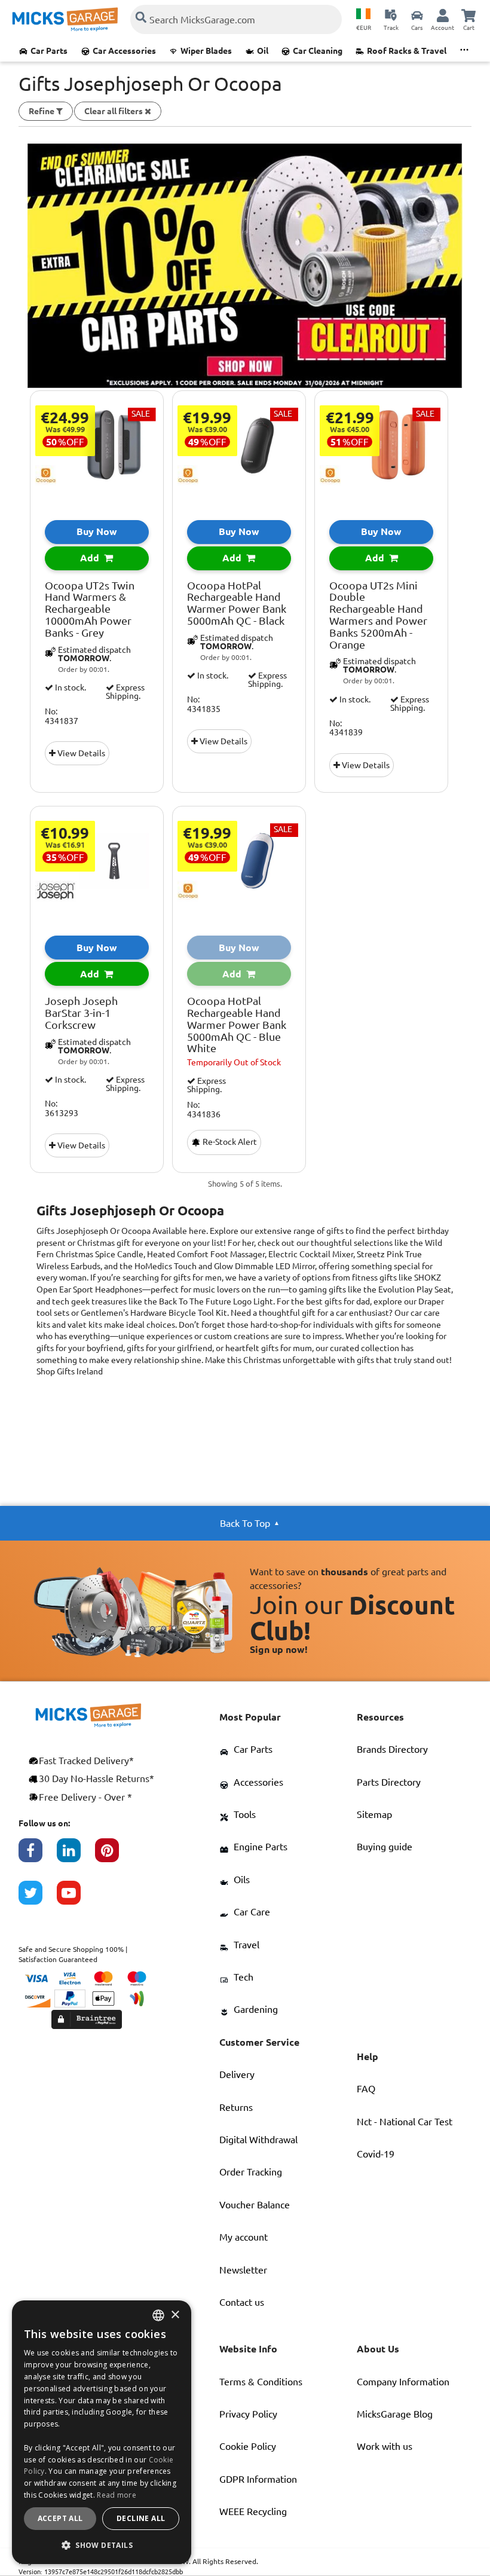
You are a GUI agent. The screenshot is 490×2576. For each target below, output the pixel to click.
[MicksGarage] (65, 19)
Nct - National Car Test (405, 2122)
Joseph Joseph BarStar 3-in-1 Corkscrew (81, 1013)
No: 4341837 (62, 716)
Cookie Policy (248, 2446)
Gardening (256, 2009)
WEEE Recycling (253, 2511)
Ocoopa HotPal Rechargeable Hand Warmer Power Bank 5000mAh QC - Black (237, 603)
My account (244, 2237)
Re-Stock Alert (229, 1142)
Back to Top (245, 1523)
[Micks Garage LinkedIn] (76, 1856)
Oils (242, 1880)
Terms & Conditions (261, 2382)
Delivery (237, 2074)
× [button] (175, 2315)
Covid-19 (376, 2154)
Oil (263, 51)
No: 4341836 (204, 1110)
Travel (246, 1945)
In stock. (70, 687)
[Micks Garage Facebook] (38, 1856)
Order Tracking (251, 2172)
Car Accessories (124, 51)
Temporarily (234, 1062)
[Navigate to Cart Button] (468, 15)
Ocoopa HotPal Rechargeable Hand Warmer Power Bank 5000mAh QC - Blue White (237, 1025)
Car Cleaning (318, 51)
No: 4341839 (346, 728)
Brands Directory (392, 1749)
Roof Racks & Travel (407, 51)
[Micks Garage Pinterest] (114, 1856)
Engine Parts (261, 1847)
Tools (245, 1814)
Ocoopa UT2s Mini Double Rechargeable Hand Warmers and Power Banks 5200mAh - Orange (378, 615)
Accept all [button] (60, 2518)
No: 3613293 (62, 1108)
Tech (244, 1977)
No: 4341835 (204, 704)
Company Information (403, 2382)
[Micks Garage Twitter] (38, 1899)
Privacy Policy (248, 2414)
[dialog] (102, 2432)
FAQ (366, 2089)
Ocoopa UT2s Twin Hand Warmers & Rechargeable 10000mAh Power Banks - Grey (90, 609)
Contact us (242, 2302)
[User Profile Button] (443, 15)
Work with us (385, 2446)
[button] (102, 2545)
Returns (236, 2107)
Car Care (252, 1912)
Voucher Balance (255, 2205)
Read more (117, 2495)
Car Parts (49, 51)
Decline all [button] (141, 2518)
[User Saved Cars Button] (417, 15)
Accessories (258, 1782)
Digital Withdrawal (258, 2140)
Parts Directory (389, 1782)
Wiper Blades (206, 51)
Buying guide (385, 1847)
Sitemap (374, 1814)
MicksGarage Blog (395, 2414)
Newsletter (243, 2270)
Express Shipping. (125, 692)
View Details (80, 753)
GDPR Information (258, 2479)
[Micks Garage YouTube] (76, 1899)
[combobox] (158, 2315)
